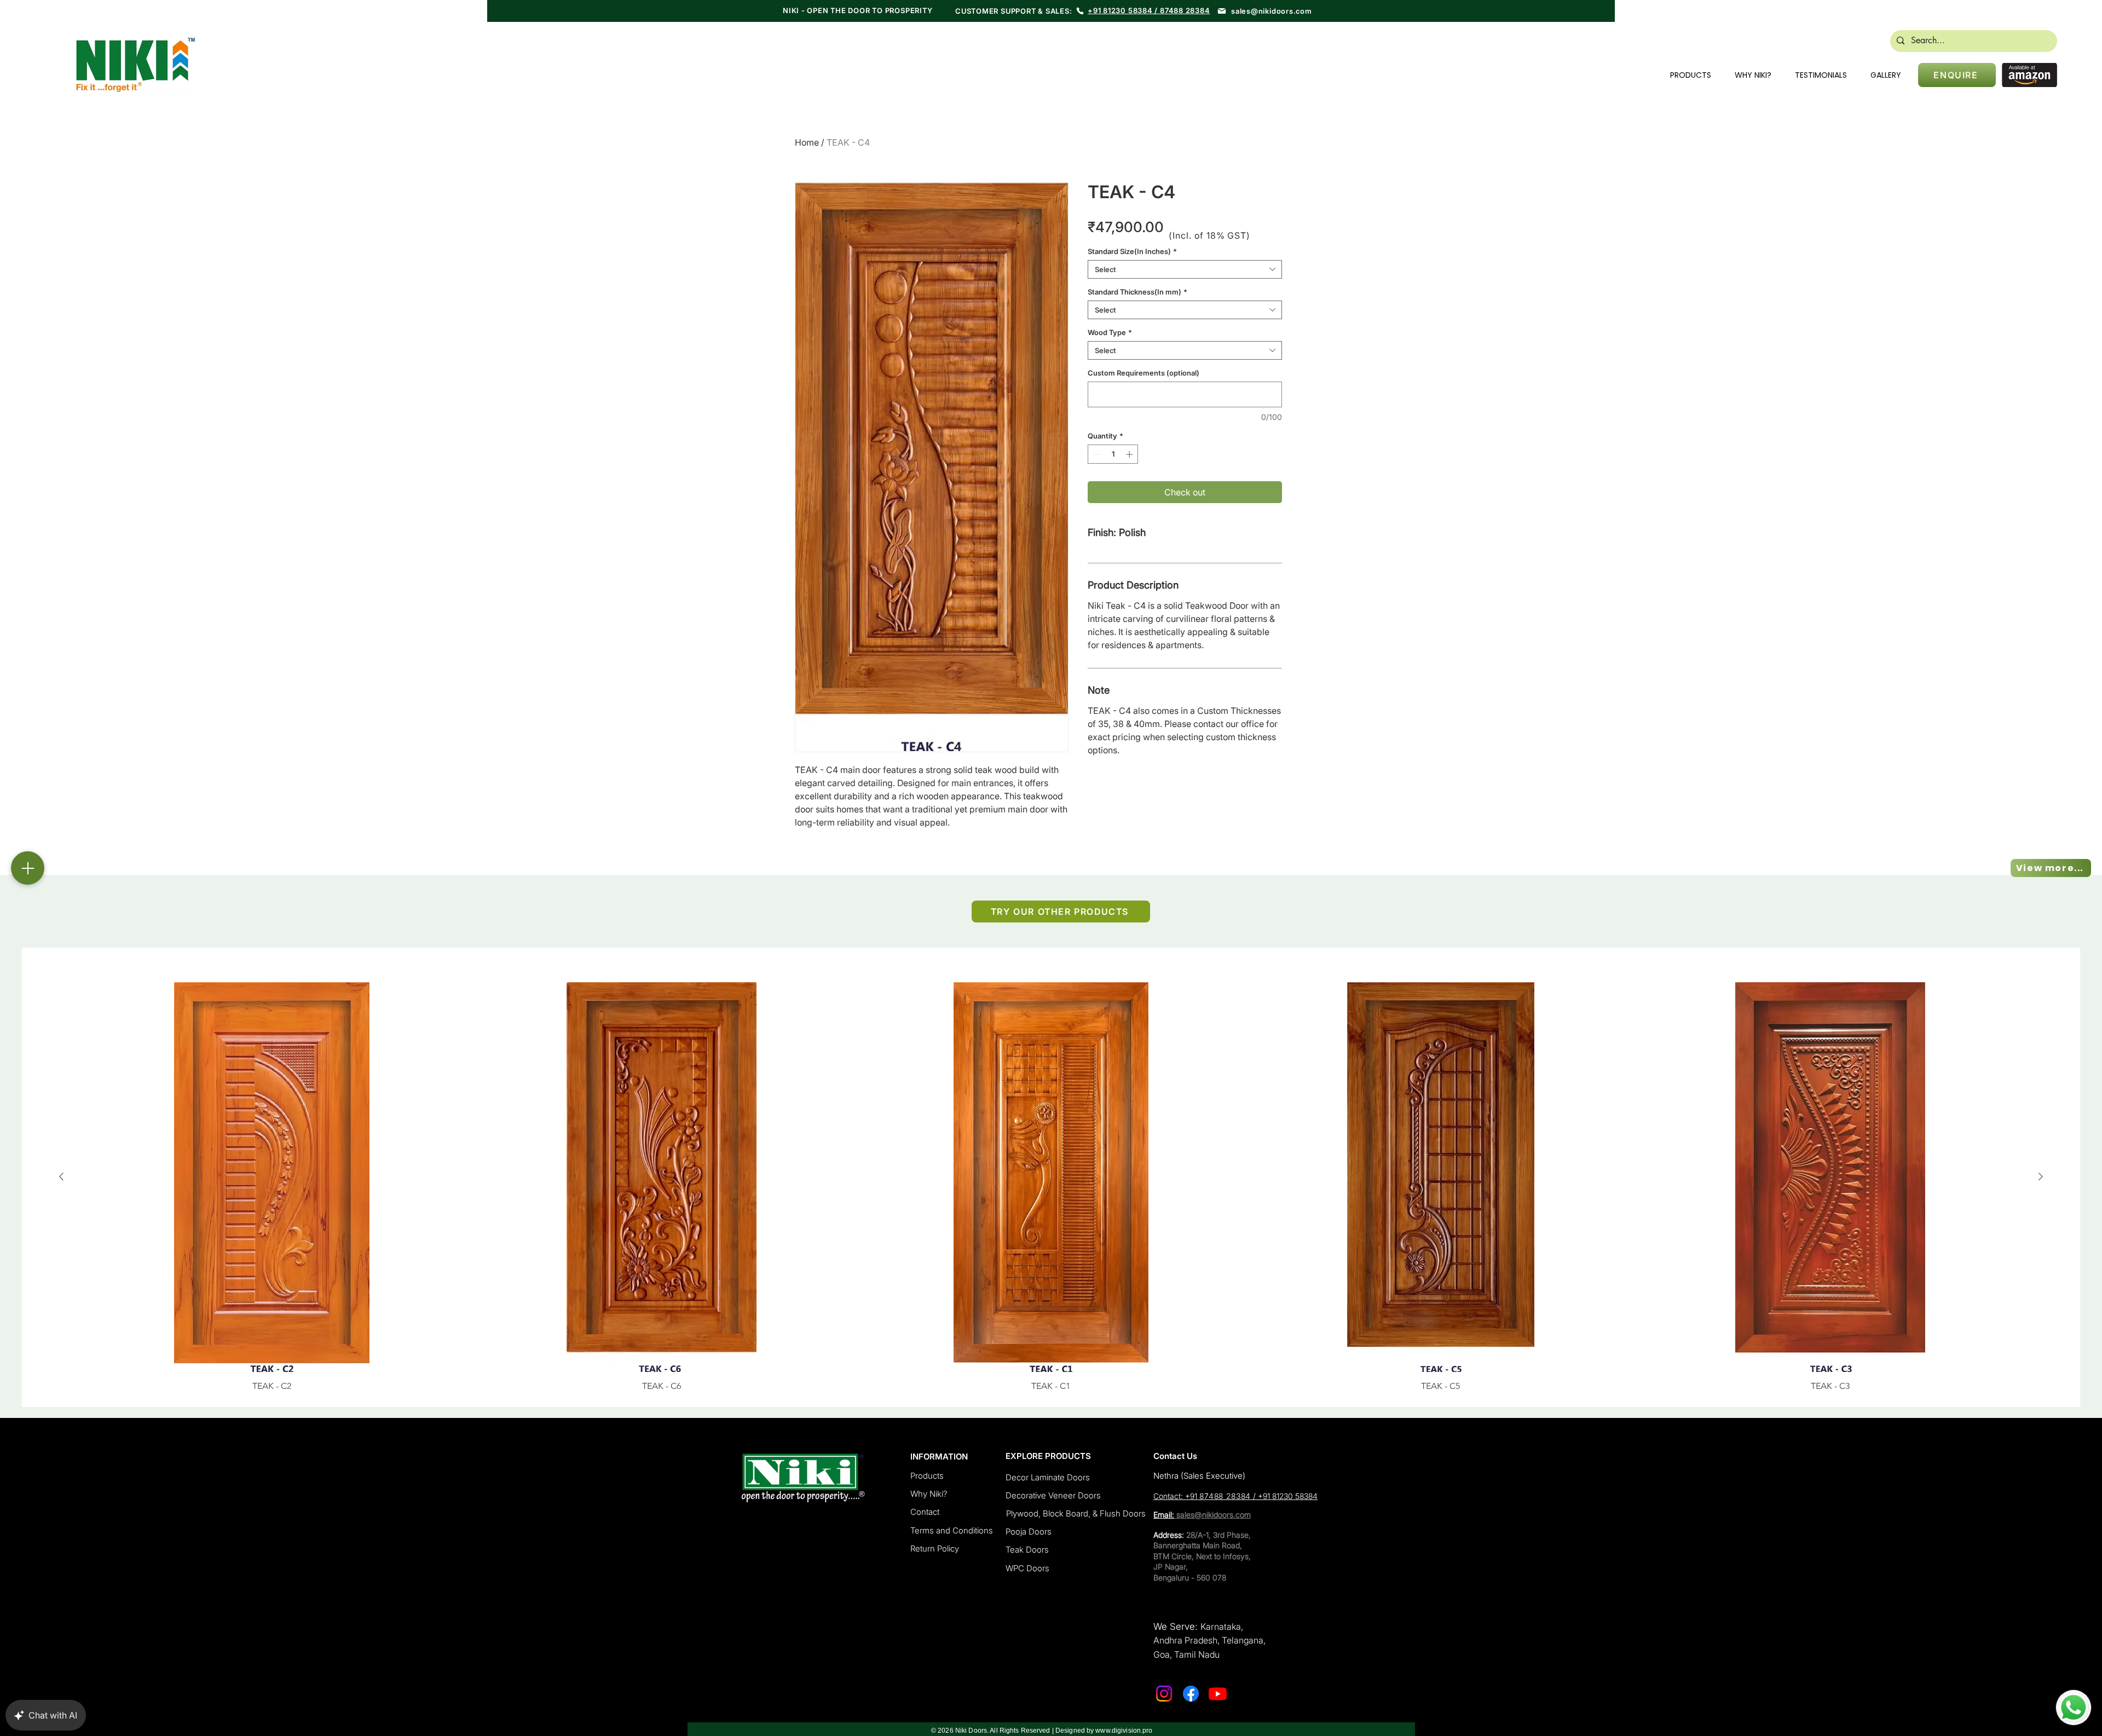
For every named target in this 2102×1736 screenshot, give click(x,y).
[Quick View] (272, 1177)
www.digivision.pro (1124, 1731)
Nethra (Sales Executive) (1199, 1476)
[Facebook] (1191, 1694)
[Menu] (28, 868)
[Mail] (1222, 11)
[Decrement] (1096, 454)
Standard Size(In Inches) (1132, 251)
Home (807, 142)
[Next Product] (2041, 1176)
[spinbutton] (1113, 454)
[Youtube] (1218, 1694)
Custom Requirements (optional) (1144, 373)
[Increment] (1130, 454)
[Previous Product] (61, 1176)
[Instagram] (1164, 1694)
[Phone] (1080, 11)
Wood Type (1110, 332)
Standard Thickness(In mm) (1137, 292)
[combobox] (1185, 269)
